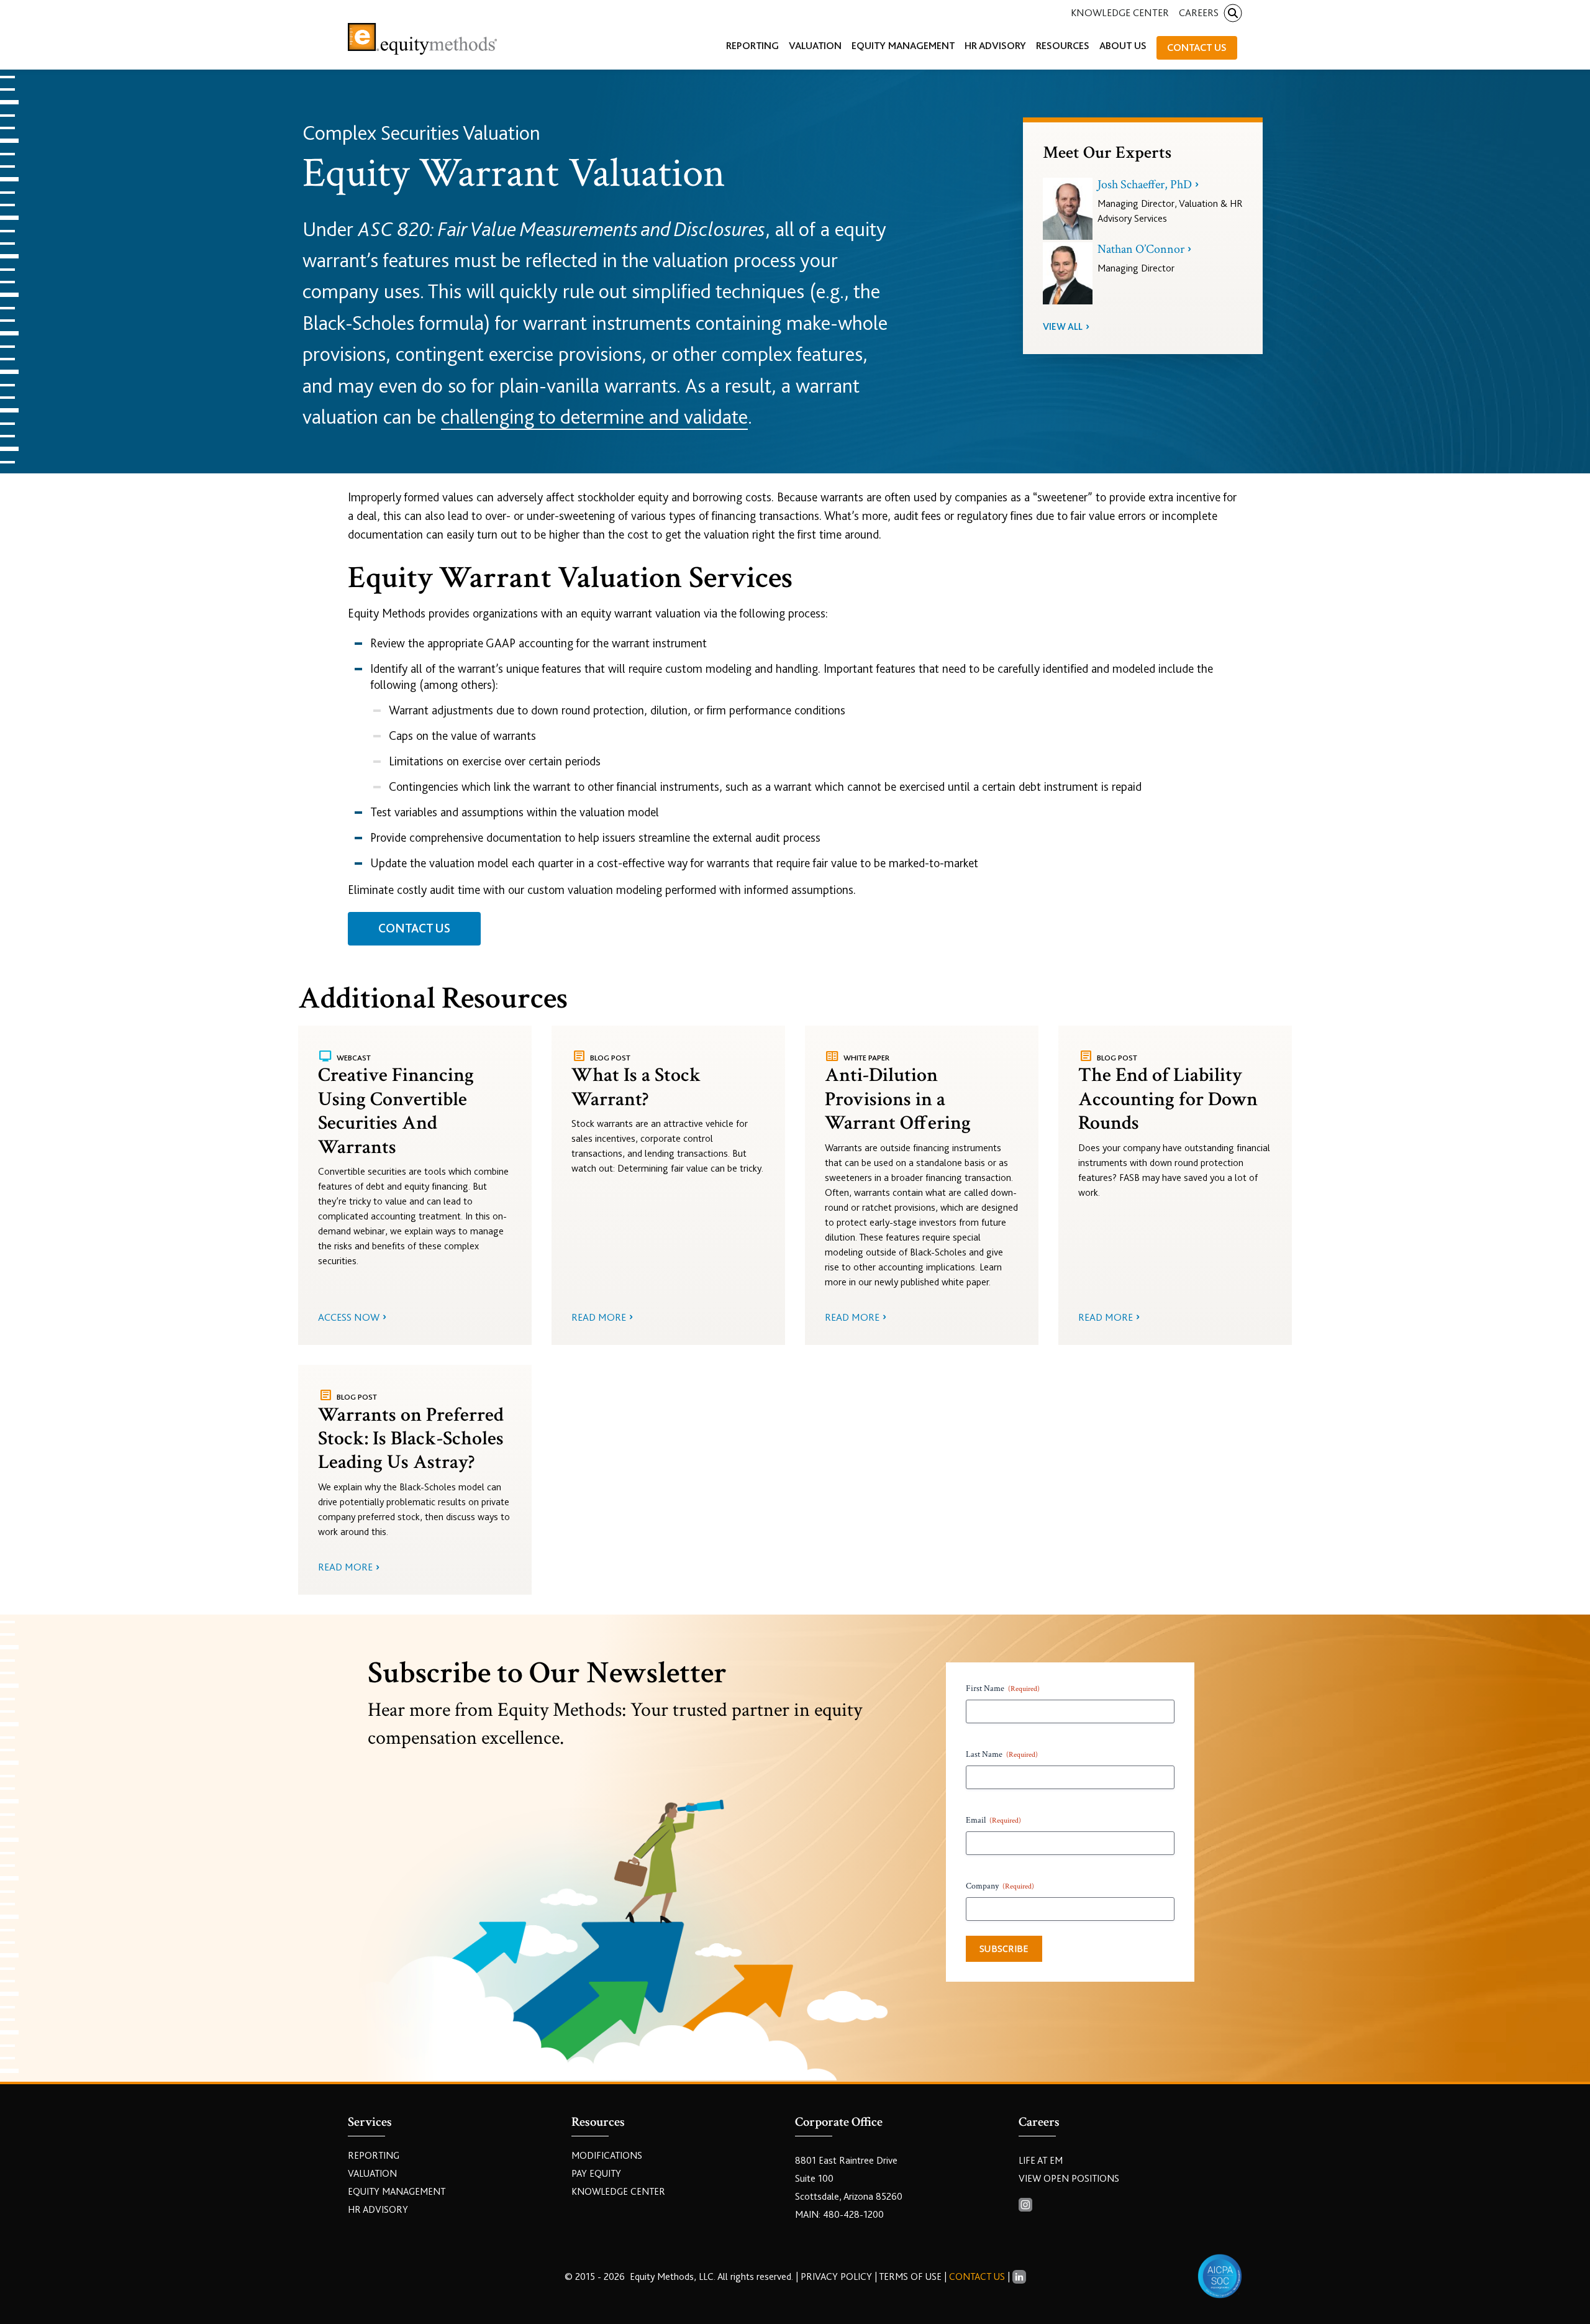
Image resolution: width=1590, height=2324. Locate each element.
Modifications (607, 2156)
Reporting (374, 2156)
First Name (1003, 1688)
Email (993, 1820)
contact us (414, 928)
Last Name (1002, 1754)
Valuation (372, 2174)
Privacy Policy (838, 2277)
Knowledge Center (1120, 13)
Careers (1199, 13)
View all (1063, 327)
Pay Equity (596, 2174)
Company (1000, 1886)
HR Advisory (378, 2210)
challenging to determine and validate (594, 417)
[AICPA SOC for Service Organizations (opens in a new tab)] (1220, 2276)
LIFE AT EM (1041, 2161)
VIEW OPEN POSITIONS (1069, 2179)
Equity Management (397, 2192)
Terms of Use (910, 2277)
